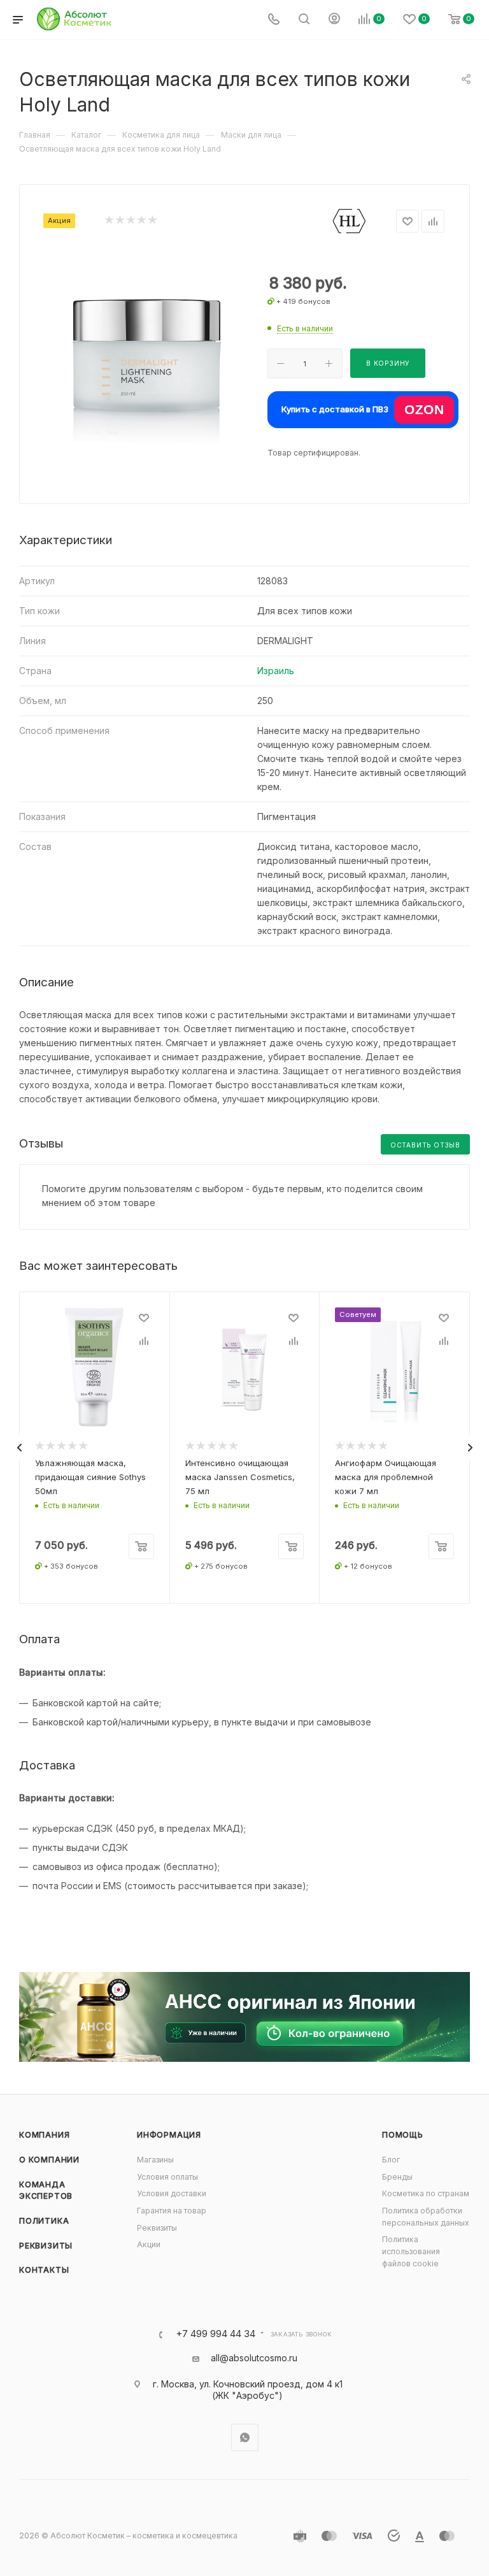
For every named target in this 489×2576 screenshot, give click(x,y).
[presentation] (19, 1448)
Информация (169, 2135)
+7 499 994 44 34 (216, 2334)
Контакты (44, 2270)
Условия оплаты (167, 2177)
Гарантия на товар (172, 2211)
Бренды (397, 2177)
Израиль (276, 671)
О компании (49, 2160)
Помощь (403, 2135)
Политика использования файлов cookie (411, 2251)
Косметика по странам (426, 2193)
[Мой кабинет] (334, 20)
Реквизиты (46, 2246)
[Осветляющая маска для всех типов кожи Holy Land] (146, 353)
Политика (44, 2221)
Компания (44, 2135)
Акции (149, 2244)
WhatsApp (245, 2437)
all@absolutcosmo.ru (254, 2358)
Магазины (155, 2160)
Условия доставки (172, 2193)
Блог (391, 2160)
